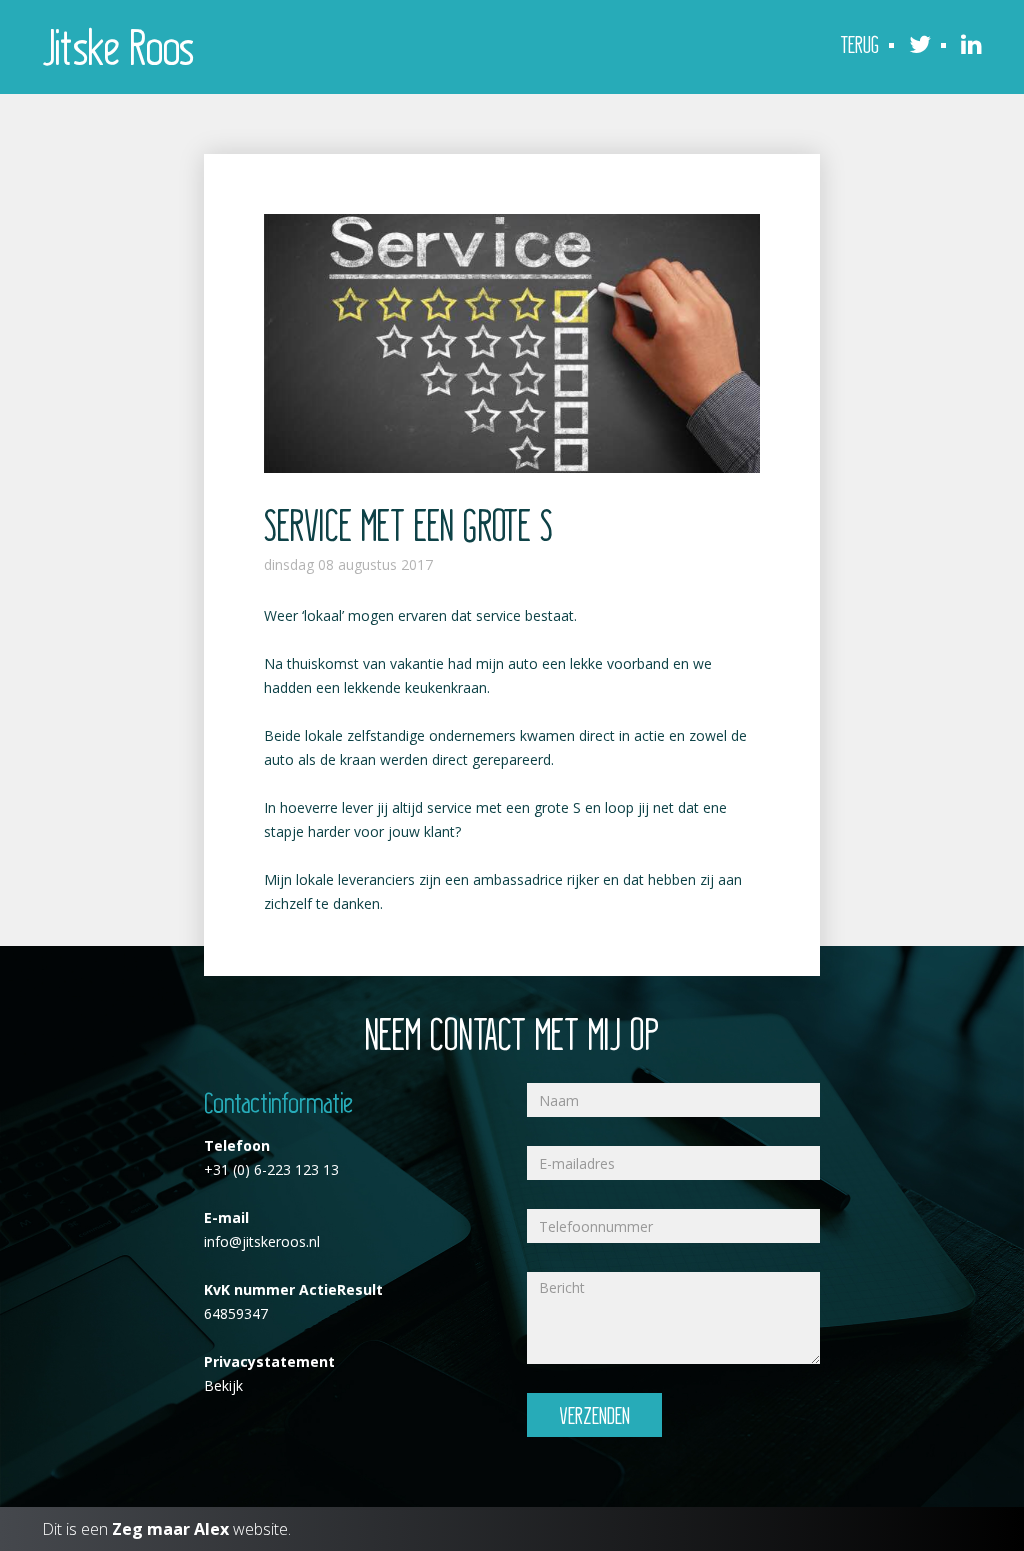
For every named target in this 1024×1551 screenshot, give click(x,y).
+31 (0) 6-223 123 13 (271, 1169)
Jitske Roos (118, 45)
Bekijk (223, 1385)
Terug (859, 44)
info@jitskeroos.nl (262, 1241)
